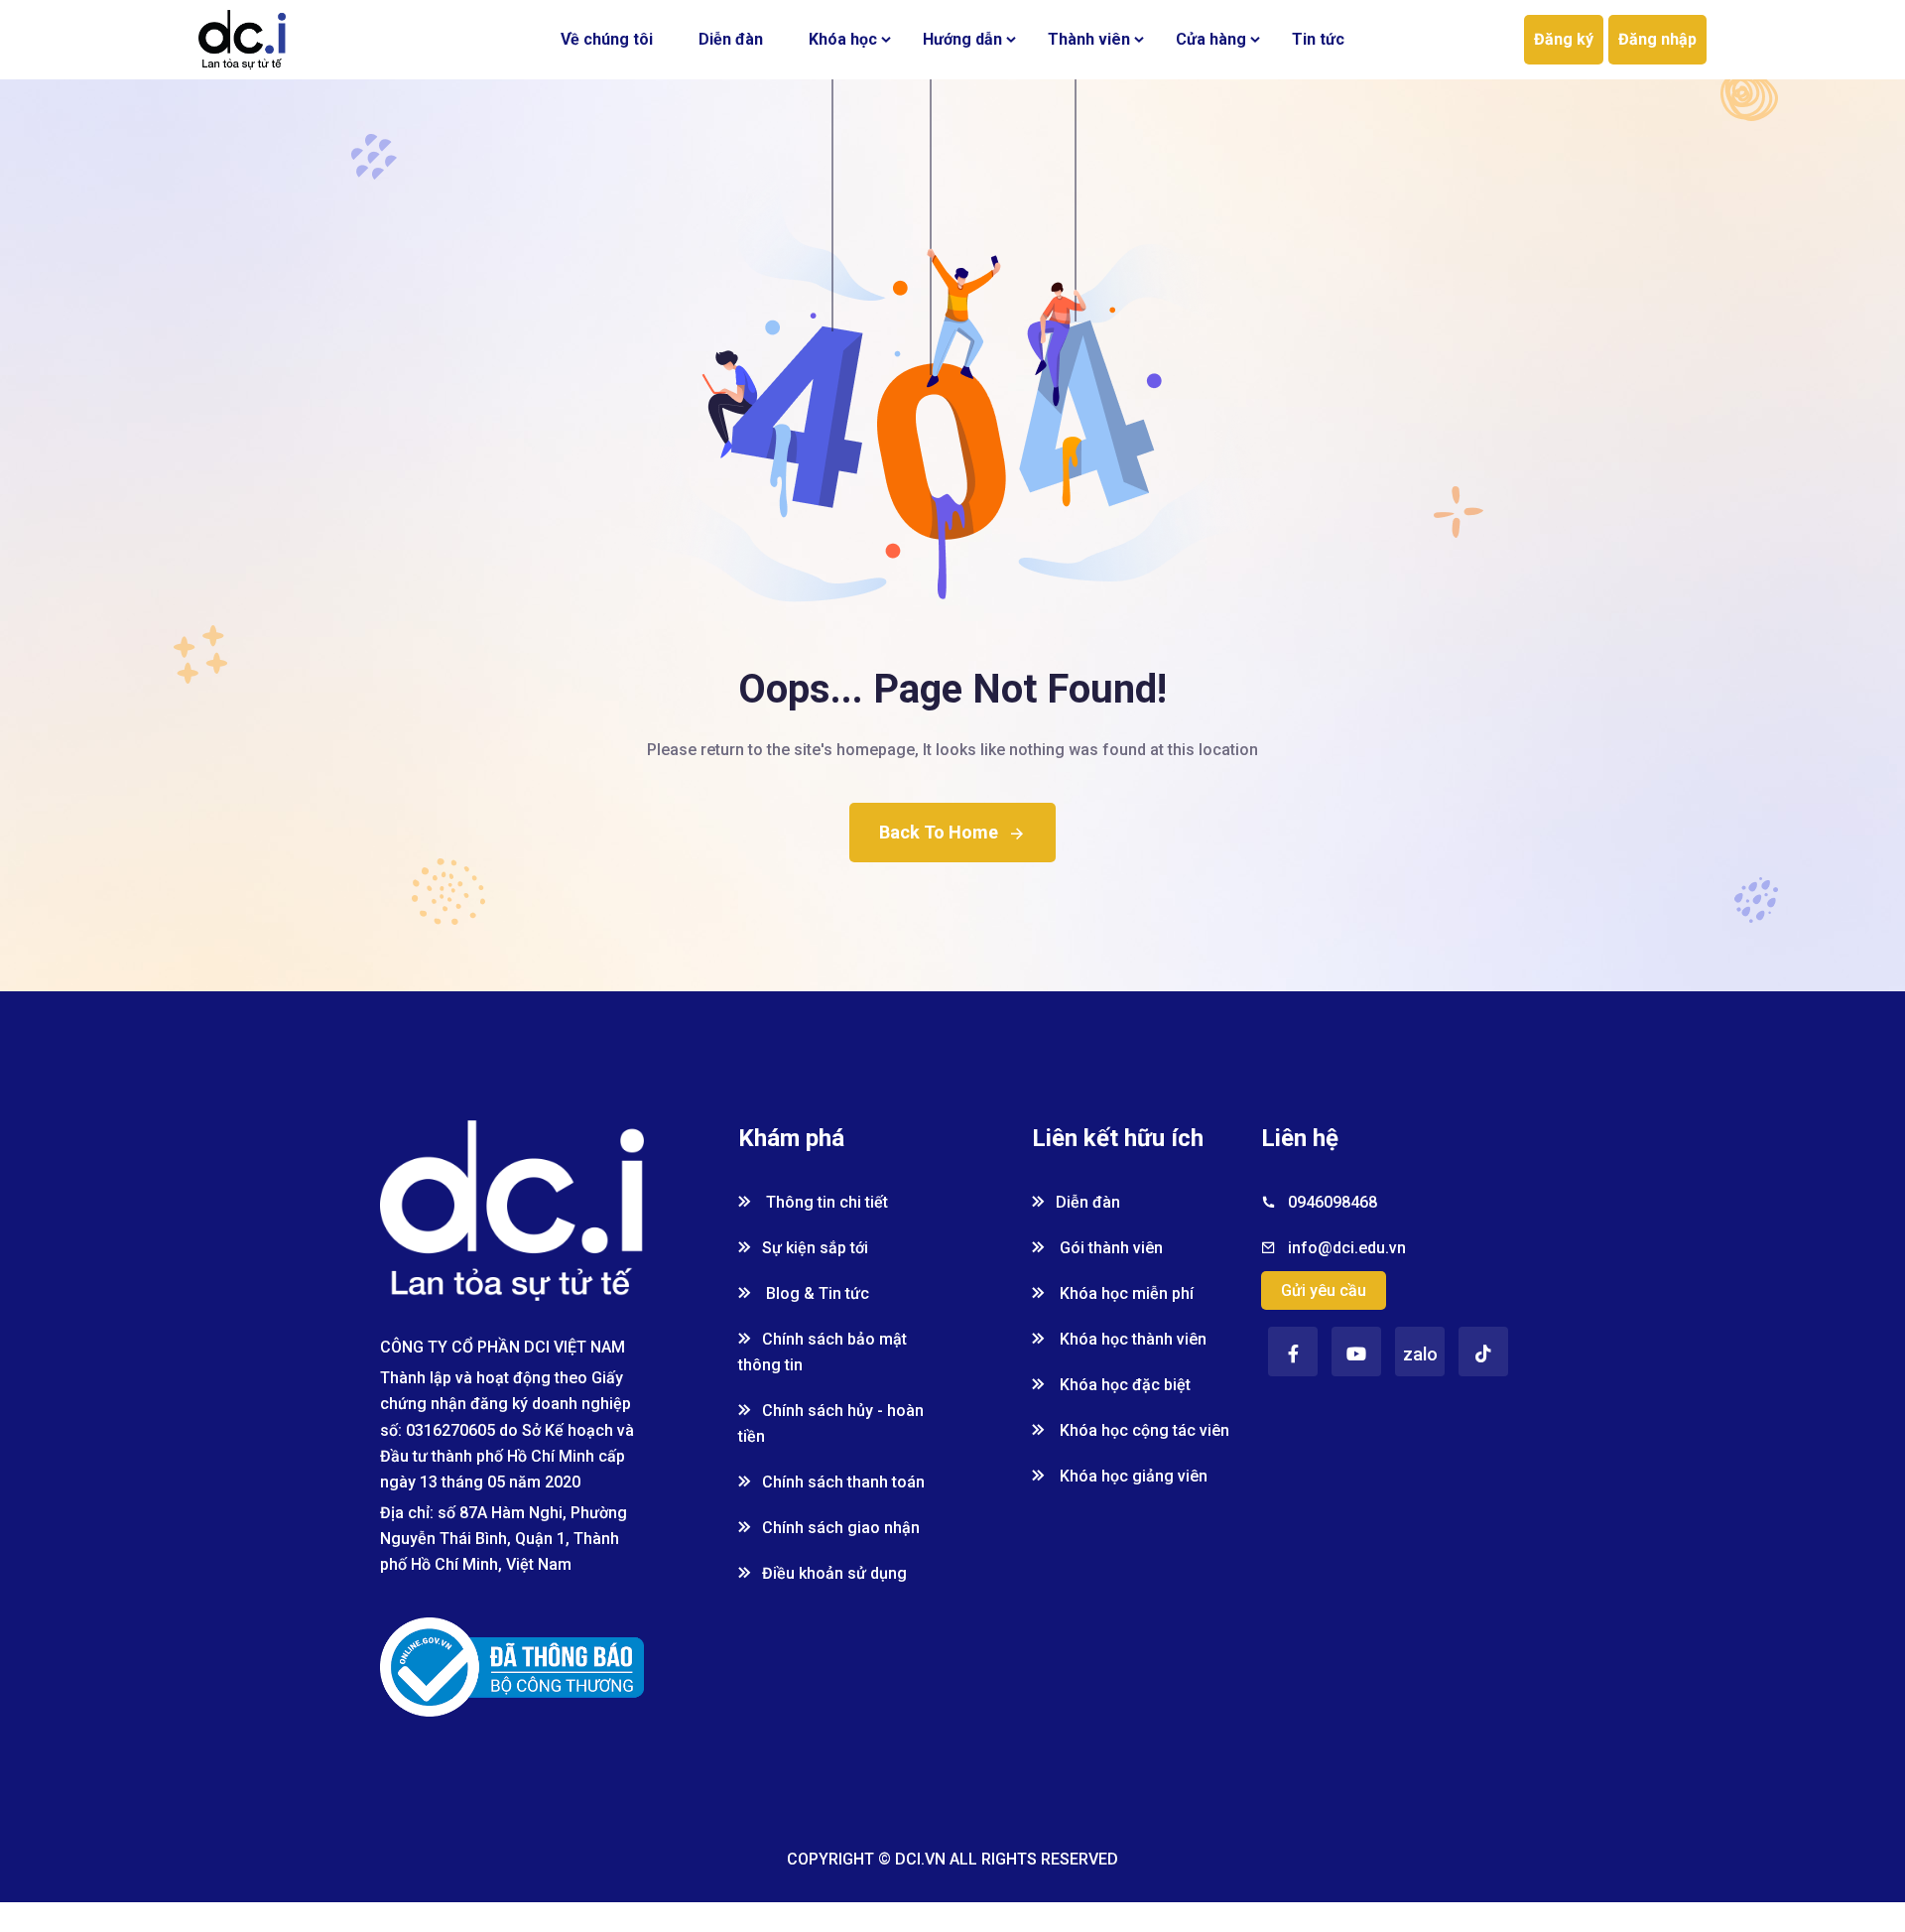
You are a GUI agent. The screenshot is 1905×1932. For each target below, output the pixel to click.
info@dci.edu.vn (1347, 1248)
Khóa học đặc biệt (1123, 1385)
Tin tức (1318, 39)
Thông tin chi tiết (825, 1202)
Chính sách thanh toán (843, 1482)
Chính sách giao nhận (841, 1528)
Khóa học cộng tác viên (1143, 1430)
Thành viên (1089, 39)
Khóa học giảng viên (1132, 1476)
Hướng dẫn (962, 39)
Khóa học (843, 39)
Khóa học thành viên (1131, 1339)
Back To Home (939, 832)
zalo (1420, 1354)
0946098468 (1333, 1202)
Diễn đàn (731, 39)
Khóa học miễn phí (1125, 1293)
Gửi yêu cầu (1324, 1290)
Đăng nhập (1657, 39)
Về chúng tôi (607, 39)
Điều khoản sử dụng (834, 1573)
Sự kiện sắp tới (815, 1248)
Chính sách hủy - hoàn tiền (831, 1423)
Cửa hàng (1211, 39)
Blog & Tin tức (816, 1293)
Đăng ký (1564, 39)
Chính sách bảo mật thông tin (823, 1352)
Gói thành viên (1109, 1248)
